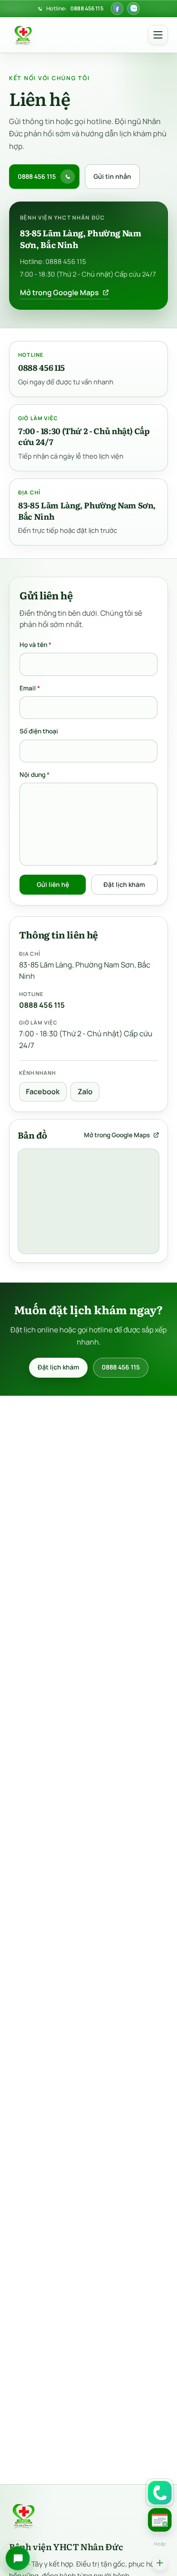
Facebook (43, 1092)
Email (30, 688)
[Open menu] (158, 35)
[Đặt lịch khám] (160, 2520)
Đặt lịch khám (124, 884)
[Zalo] (133, 9)
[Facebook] (117, 9)
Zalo (85, 1092)
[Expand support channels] (160, 2563)
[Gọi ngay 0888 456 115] (160, 2493)
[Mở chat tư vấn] (18, 2558)
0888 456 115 (87, 8)
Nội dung (34, 775)
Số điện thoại (39, 731)
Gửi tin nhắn (112, 176)
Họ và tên (35, 644)
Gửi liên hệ (53, 884)
